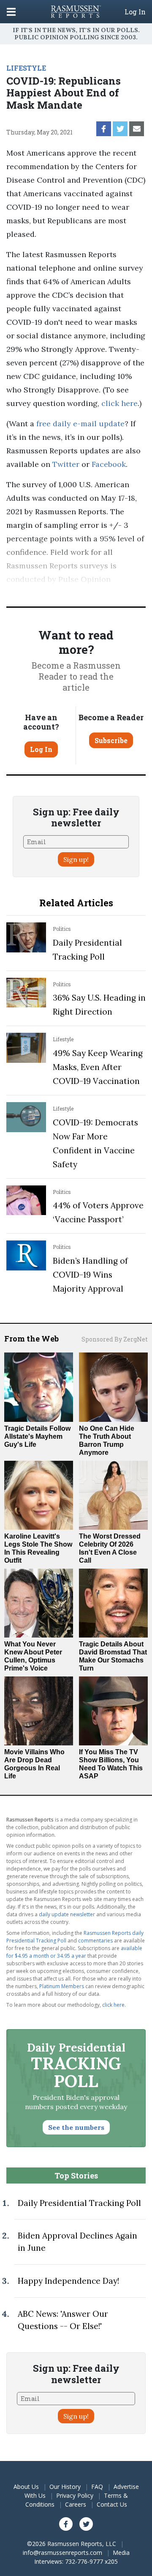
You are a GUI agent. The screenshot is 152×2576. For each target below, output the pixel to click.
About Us (26, 2487)
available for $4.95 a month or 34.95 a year (74, 1952)
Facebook (109, 464)
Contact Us (112, 2504)
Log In (135, 12)
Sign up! (76, 859)
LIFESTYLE (26, 68)
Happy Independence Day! (68, 2281)
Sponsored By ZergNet (115, 1339)
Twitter (66, 464)
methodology (101, 593)
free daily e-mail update (80, 424)
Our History (65, 2487)
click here (119, 403)
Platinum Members (62, 1986)
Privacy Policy (75, 2495)
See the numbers (76, 2127)
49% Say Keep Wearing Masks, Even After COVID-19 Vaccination (98, 1067)
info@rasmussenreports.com (62, 2553)
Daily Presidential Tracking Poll (79, 2203)
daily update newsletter (67, 1914)
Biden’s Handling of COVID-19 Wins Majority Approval (90, 1275)
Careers (76, 2504)
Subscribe (111, 740)
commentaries (95, 1941)
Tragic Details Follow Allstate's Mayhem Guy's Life (37, 1436)
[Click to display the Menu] (11, 12)
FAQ (97, 2487)
